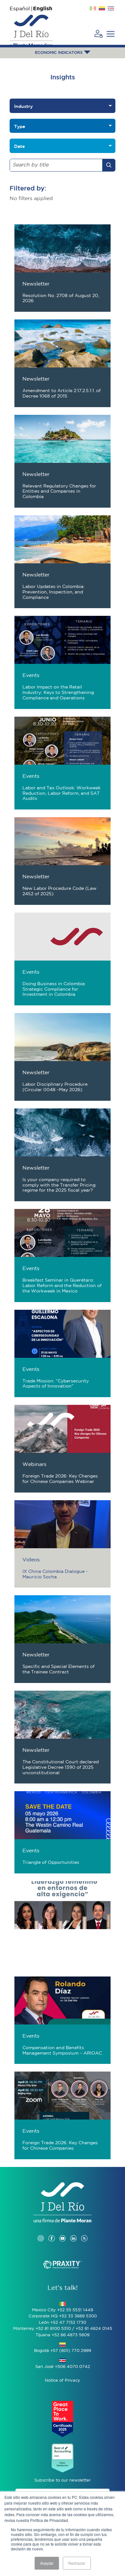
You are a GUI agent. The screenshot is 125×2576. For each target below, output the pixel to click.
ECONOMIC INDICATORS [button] (59, 53)
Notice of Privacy (63, 2381)
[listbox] (63, 106)
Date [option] (19, 146)
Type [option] (20, 126)
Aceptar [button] (47, 2563)
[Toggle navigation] (111, 34)
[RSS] (84, 2232)
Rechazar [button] (77, 2563)
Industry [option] (23, 106)
